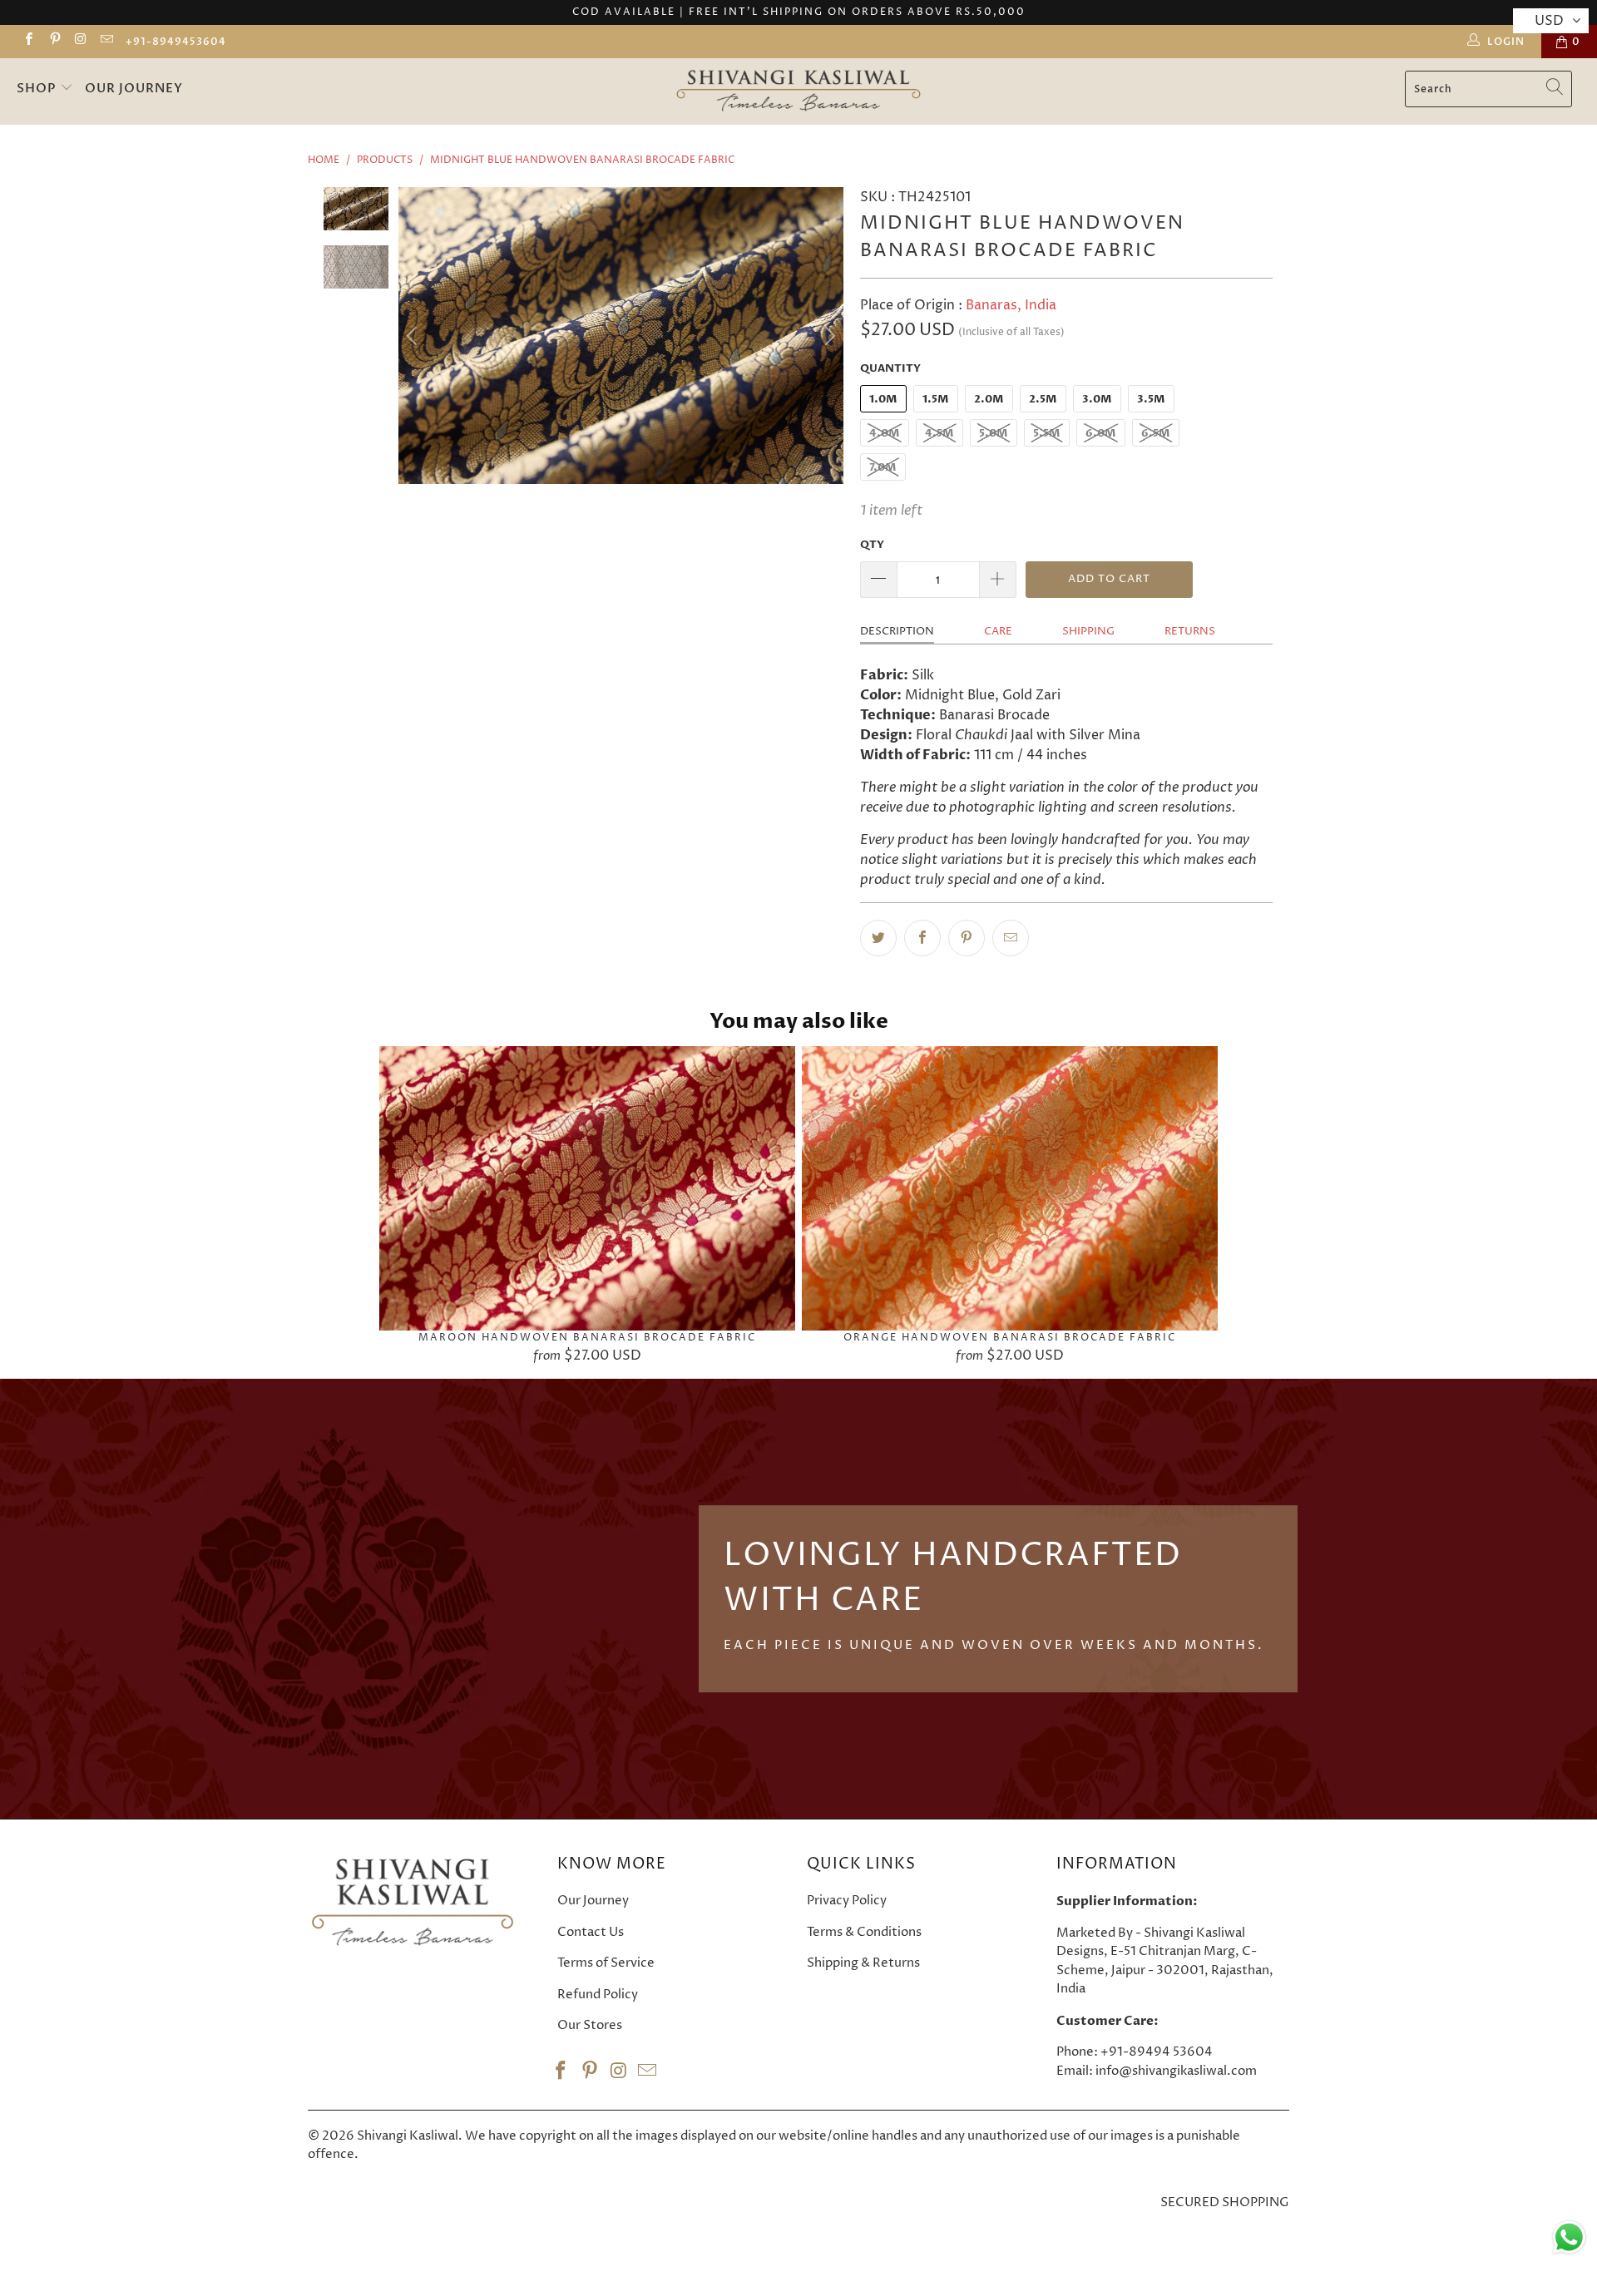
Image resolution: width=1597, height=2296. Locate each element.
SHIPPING (1088, 631)
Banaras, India (1011, 305)
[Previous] (414, 335)
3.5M (1151, 399)
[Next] (828, 335)
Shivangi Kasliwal (408, 2136)
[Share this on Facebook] (922, 938)
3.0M (1097, 399)
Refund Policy (598, 1995)
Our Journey (134, 88)
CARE (998, 631)
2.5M (1043, 399)
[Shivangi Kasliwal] (799, 91)
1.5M (936, 399)
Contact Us (591, 1932)
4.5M (939, 433)
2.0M (989, 399)
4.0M (885, 433)
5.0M (994, 433)
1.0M (883, 399)
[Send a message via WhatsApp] (1569, 2237)
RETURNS (1190, 631)
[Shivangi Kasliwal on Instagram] (80, 41)
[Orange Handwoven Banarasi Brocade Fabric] (1010, 1188)
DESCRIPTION (897, 631)
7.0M (883, 467)
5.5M (1047, 433)
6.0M (1101, 433)
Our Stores (590, 2025)
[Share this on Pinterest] (967, 938)
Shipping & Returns (863, 1963)
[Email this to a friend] (1011, 938)
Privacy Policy (847, 1901)
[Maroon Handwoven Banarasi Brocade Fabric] (587, 1188)
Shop (38, 88)
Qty (872, 545)
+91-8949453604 (176, 42)
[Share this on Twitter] (878, 938)
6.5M (1156, 433)
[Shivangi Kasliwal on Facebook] (28, 41)
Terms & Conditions (864, 1932)
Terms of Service (606, 1963)
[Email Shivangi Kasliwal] (106, 41)
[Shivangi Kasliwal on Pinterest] (54, 41)
